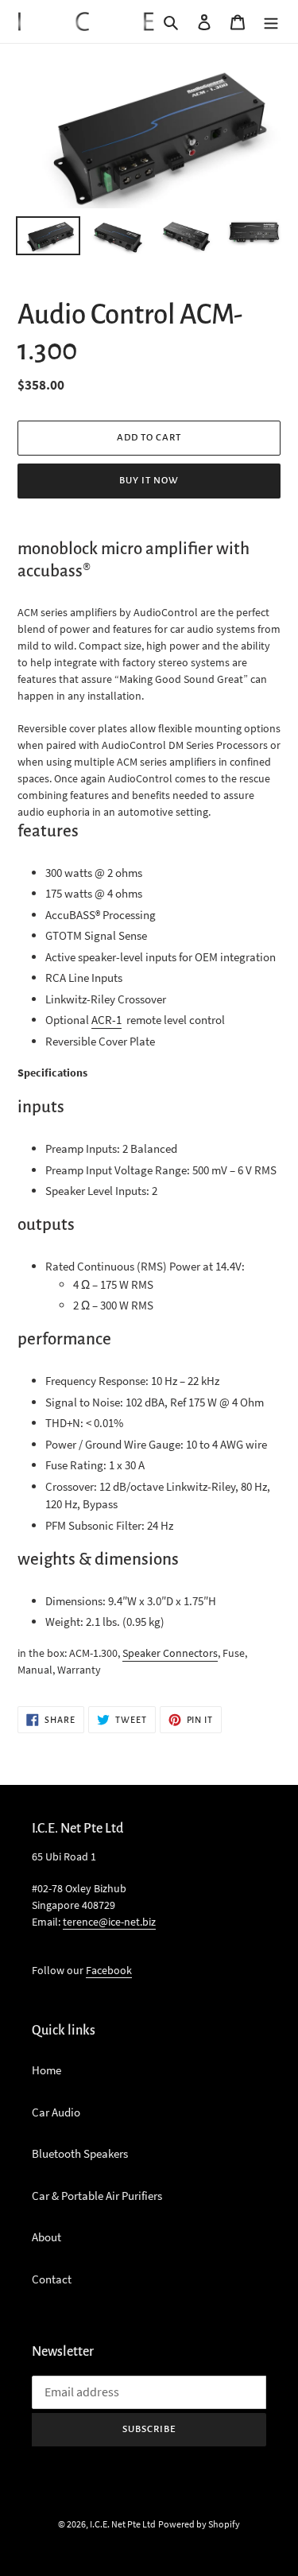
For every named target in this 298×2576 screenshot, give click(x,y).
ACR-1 (106, 1020)
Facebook (109, 1970)
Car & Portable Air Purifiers (97, 2196)
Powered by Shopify (199, 2524)
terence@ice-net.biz (109, 1922)
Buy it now (149, 481)
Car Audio (56, 2112)
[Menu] (271, 22)
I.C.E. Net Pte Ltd (123, 2524)
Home (46, 2070)
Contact (52, 2279)
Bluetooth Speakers (80, 2153)
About (46, 2237)
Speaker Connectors (170, 1653)
